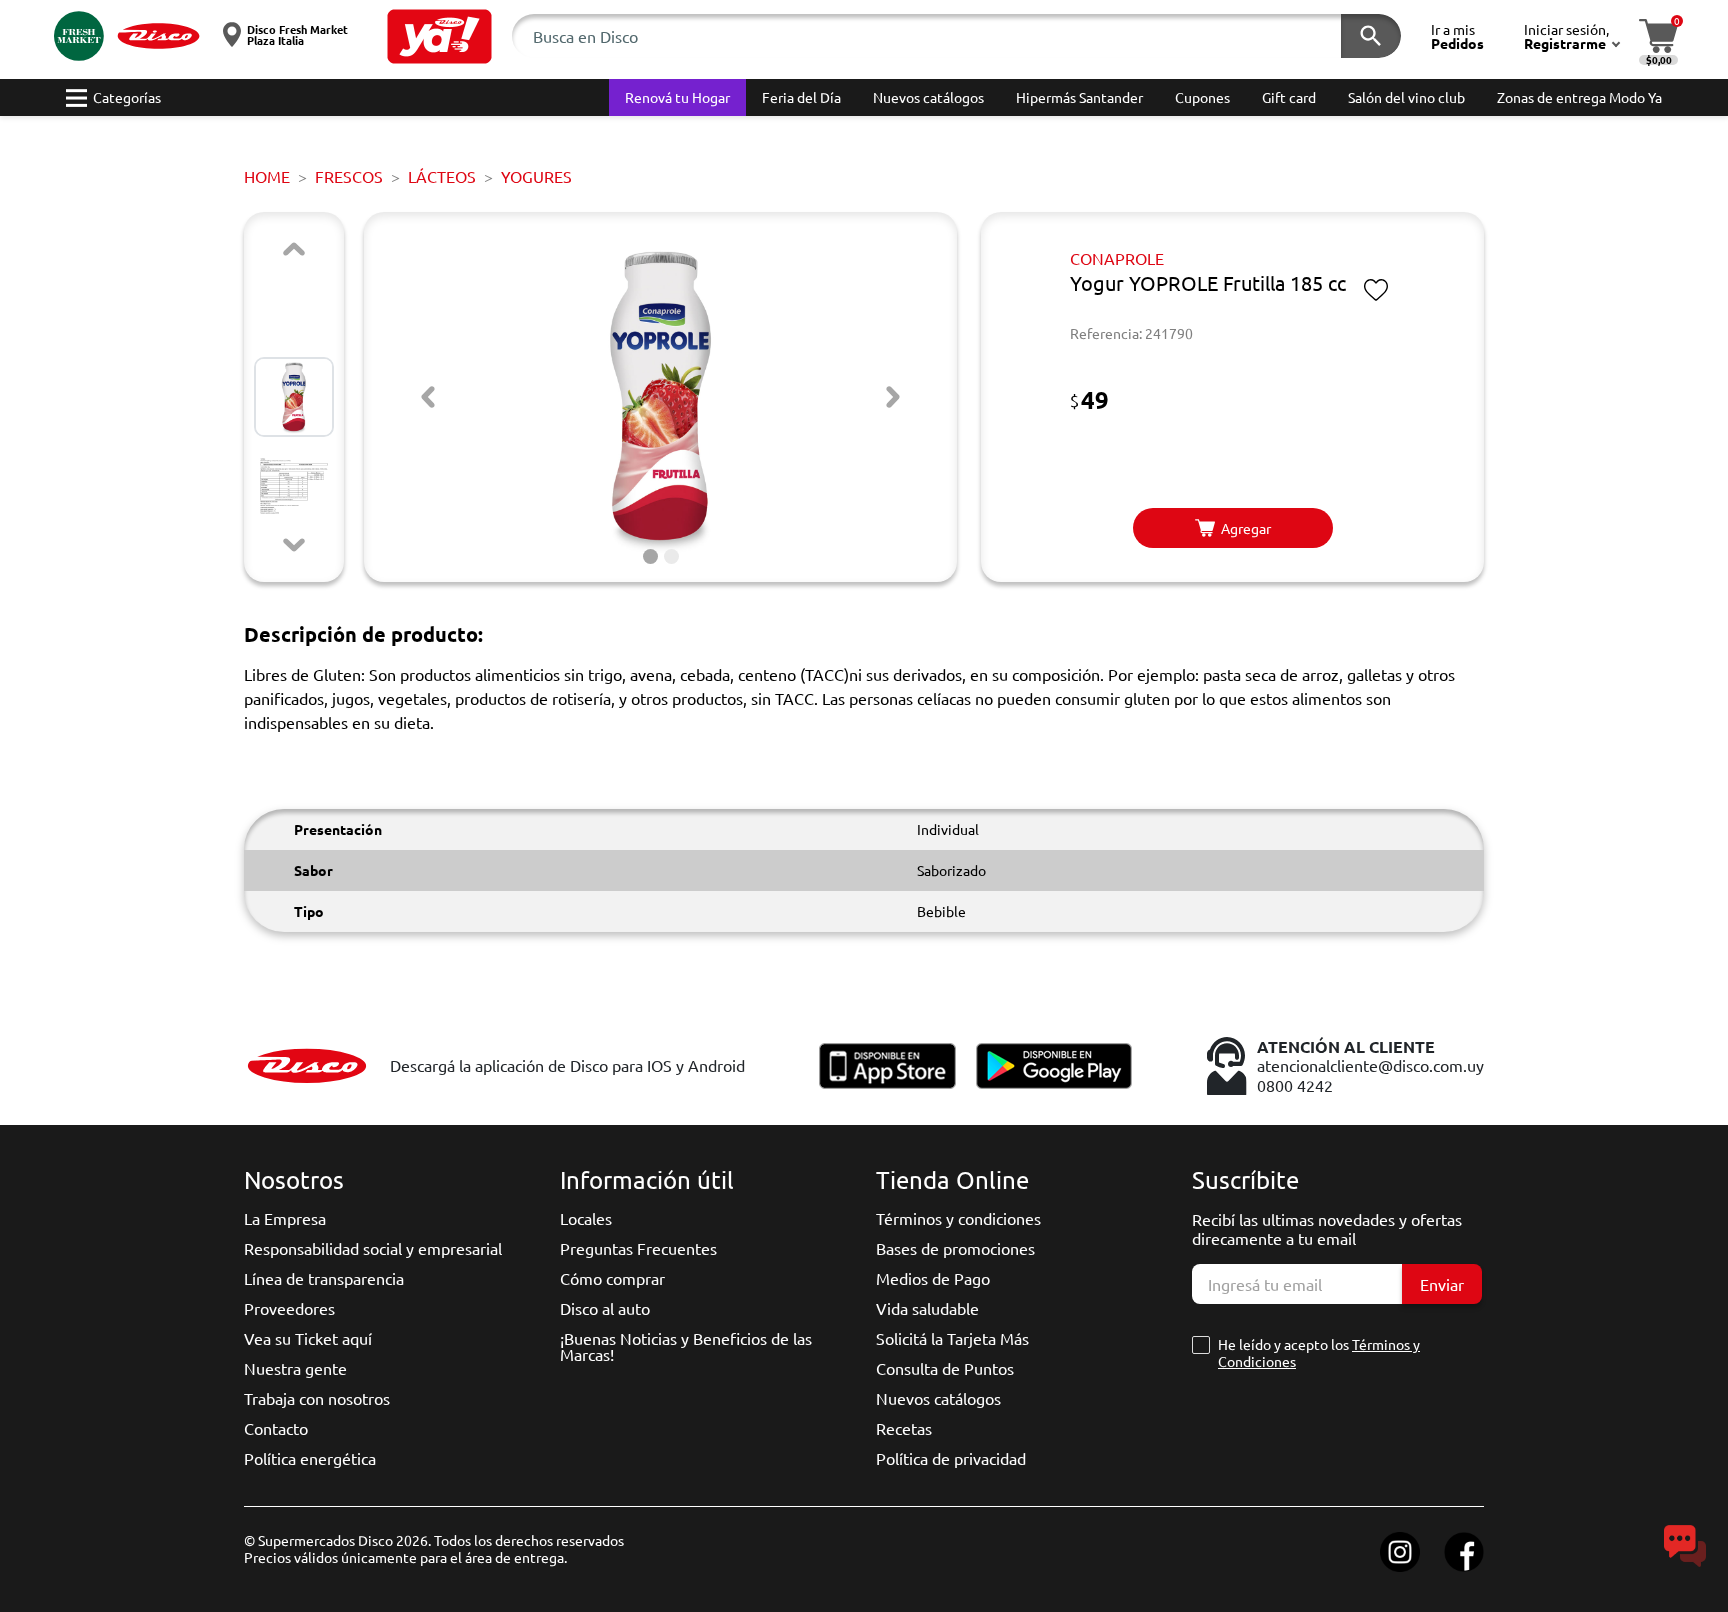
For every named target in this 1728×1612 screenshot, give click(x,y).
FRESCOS (349, 176)
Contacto (276, 1428)
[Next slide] (294, 545)
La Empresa (285, 1218)
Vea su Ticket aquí (308, 1338)
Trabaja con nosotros (317, 1398)
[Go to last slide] (428, 397)
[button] (439, 36)
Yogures (536, 176)
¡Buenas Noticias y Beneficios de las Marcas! (686, 1346)
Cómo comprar (612, 1278)
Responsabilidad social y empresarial (373, 1248)
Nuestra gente (295, 1368)
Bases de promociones (955, 1248)
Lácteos (442, 176)
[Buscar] (1371, 36)
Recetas (904, 1428)
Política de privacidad (951, 1458)
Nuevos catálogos (938, 1398)
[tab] (650, 556)
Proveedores (289, 1308)
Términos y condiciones (958, 1218)
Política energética (310, 1458)
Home (267, 176)
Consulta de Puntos (945, 1368)
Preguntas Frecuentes (638, 1248)
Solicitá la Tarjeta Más (952, 1338)
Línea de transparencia (324, 1278)
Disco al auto (605, 1308)
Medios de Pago (933, 1278)
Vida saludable (927, 1308)
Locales (586, 1218)
